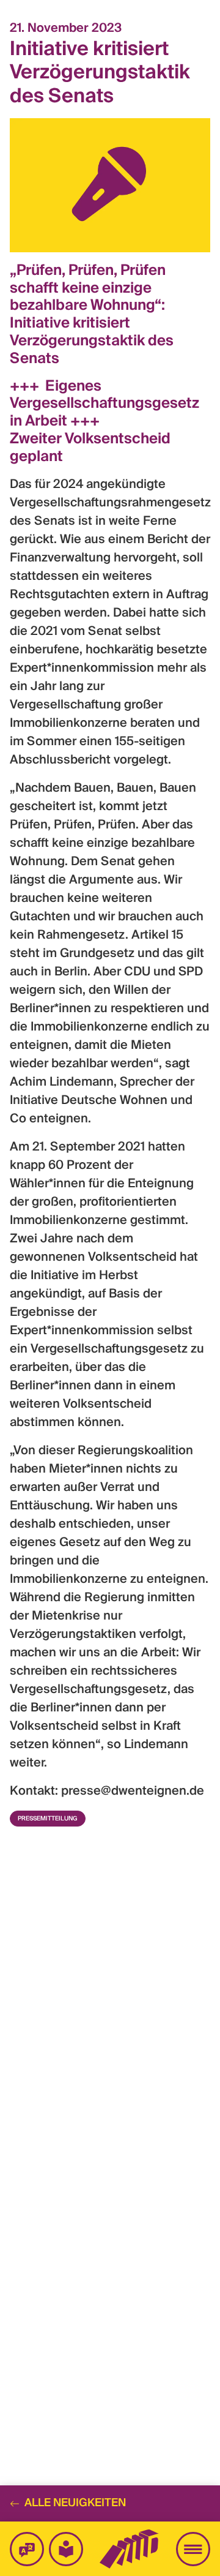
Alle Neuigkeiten (75, 2503)
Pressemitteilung (48, 1819)
